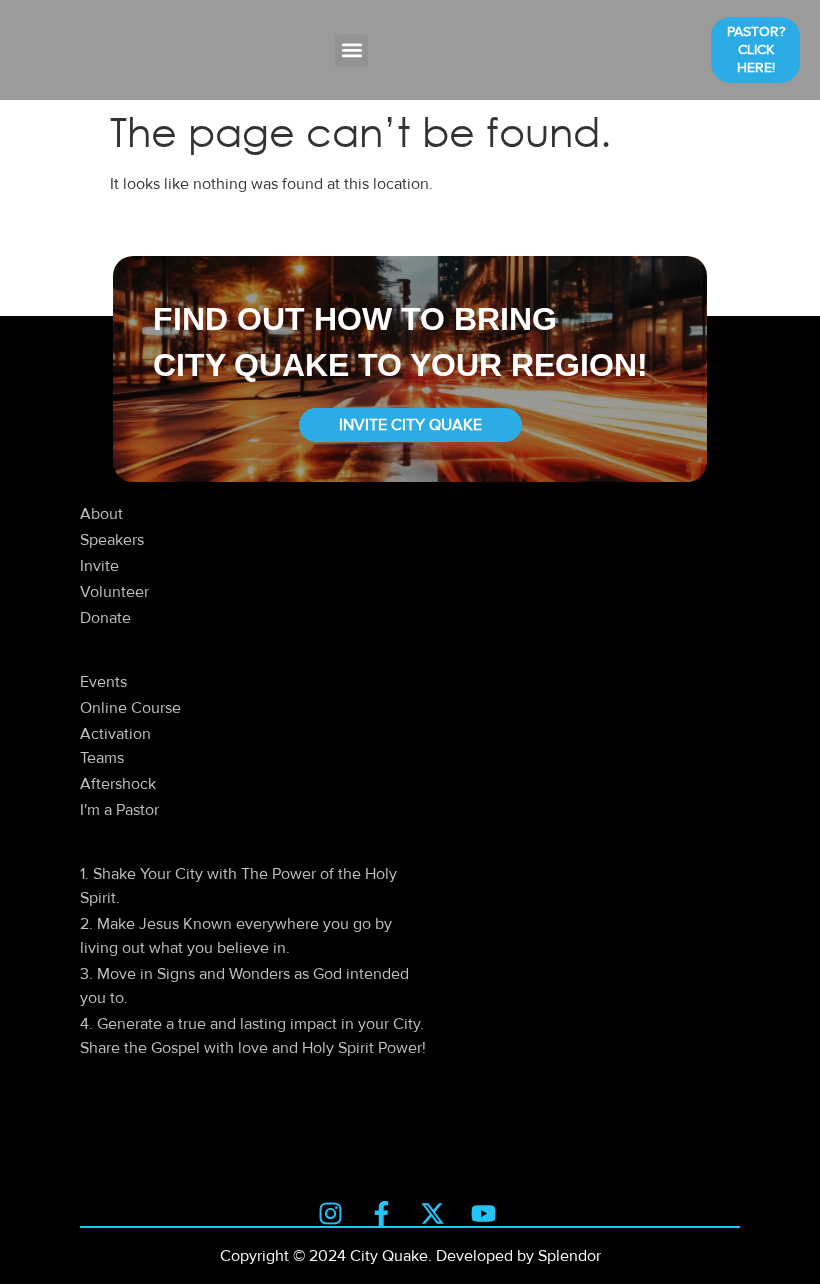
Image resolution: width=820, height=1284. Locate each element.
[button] (351, 50)
